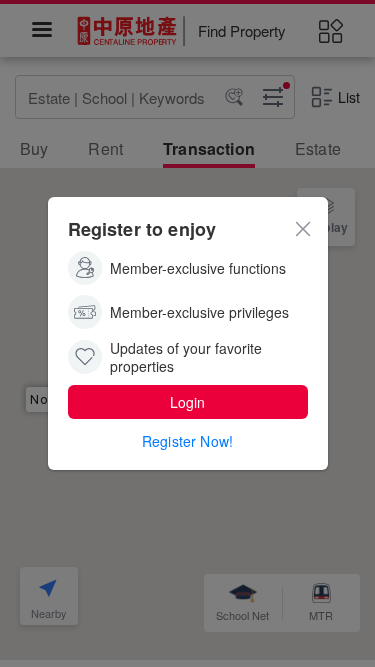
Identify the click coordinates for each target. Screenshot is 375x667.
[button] (188, 402)
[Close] (303, 227)
